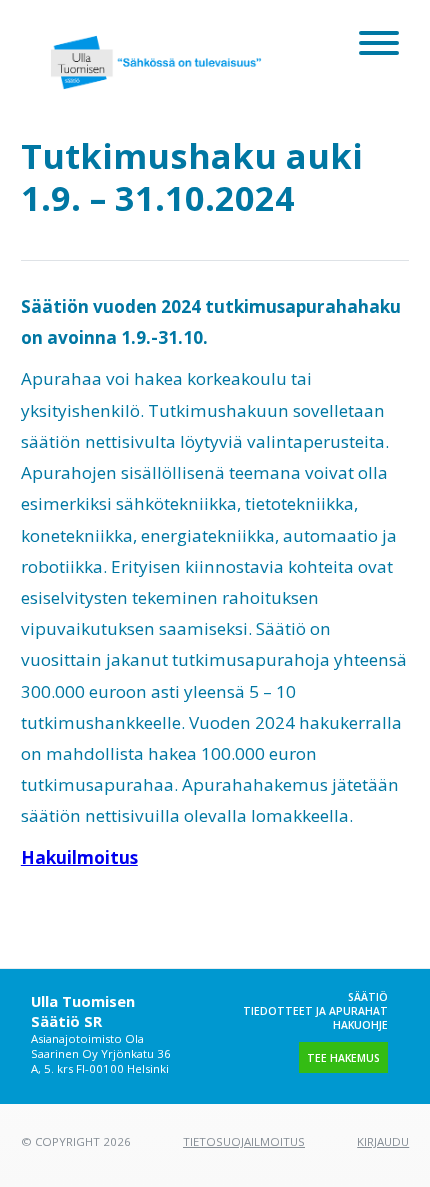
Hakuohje (360, 1025)
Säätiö (368, 997)
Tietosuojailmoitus (244, 1141)
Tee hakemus (343, 1058)
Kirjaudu (383, 1141)
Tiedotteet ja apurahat (315, 1011)
